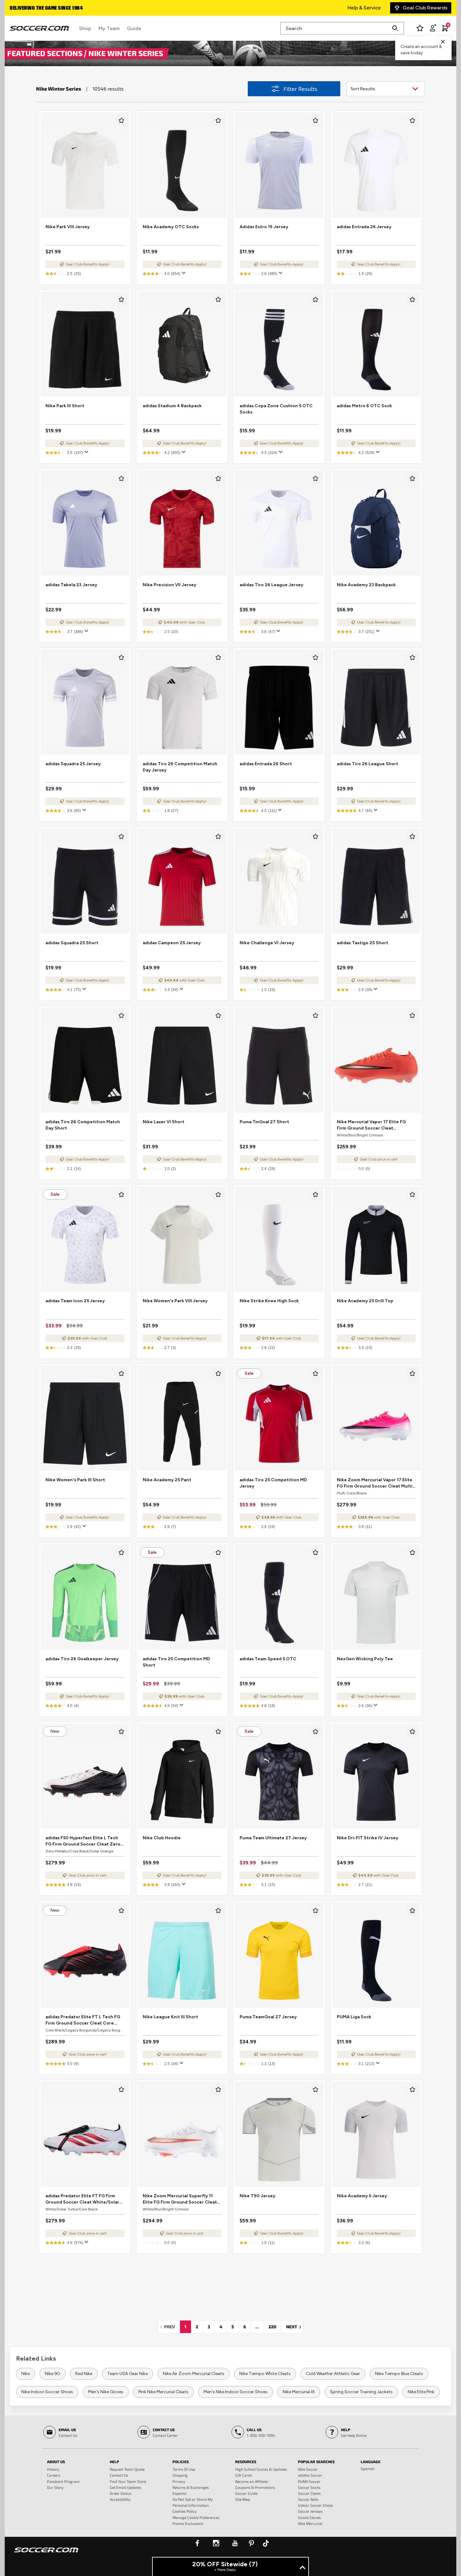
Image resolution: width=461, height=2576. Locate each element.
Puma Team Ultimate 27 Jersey (273, 1838)
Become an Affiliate (252, 2481)
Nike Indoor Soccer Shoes (47, 2392)
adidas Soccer (310, 2475)
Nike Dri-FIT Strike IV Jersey (368, 1838)
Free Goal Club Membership (42, 8)
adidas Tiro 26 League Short (368, 764)
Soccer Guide (246, 2493)
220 (272, 2327)
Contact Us (119, 2475)
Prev (171, 2327)
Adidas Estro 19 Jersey (264, 227)
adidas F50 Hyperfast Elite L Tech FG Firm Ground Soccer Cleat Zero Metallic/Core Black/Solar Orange (83, 1841)
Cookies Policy (185, 2511)
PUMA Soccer (309, 2481)
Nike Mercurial (310, 2523)
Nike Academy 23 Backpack (366, 585)
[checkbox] (121, 120)
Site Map (243, 2499)
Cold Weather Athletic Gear (333, 2374)
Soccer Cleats (309, 2493)
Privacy (179, 2481)
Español (179, 2493)
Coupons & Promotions (255, 2487)
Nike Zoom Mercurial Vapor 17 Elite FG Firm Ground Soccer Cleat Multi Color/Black (375, 1483)
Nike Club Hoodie (162, 1838)
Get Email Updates (125, 2487)
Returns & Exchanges (191, 2487)
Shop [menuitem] (85, 28)
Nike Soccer (308, 2469)
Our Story (55, 2487)
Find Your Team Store (128, 2481)
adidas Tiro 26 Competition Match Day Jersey (180, 767)
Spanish (368, 2468)
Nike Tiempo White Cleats (265, 2374)
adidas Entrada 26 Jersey (364, 227)
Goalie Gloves (309, 2517)
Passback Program (63, 2481)
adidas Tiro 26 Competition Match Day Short (83, 1125)
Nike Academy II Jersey (362, 2196)
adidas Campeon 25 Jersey (172, 943)
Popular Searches (316, 2462)
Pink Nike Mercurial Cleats (163, 2392)
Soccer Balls (308, 2499)
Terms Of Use (184, 2469)
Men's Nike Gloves (106, 2392)
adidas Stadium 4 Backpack (172, 406)
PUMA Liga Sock (354, 2017)
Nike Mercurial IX (299, 2392)
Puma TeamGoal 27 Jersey (268, 2017)
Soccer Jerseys (310, 2511)
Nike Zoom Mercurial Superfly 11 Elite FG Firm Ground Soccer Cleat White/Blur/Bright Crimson (180, 2199)
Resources (246, 2462)
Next (294, 2327)
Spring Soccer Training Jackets (361, 2392)
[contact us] (46, 2554)
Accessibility (120, 2499)
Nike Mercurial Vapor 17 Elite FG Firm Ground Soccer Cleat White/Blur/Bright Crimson (371, 1125)
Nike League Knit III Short (170, 2017)
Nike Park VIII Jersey (68, 227)
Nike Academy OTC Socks (171, 227)
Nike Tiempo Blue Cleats (399, 2374)
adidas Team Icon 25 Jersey (75, 1301)
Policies (181, 2462)
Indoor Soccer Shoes (315, 2505)
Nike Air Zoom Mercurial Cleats (193, 2374)
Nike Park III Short (65, 406)
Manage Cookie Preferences (196, 2517)
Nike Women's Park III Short (75, 1480)
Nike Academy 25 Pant (167, 1480)
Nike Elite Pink (421, 2392)
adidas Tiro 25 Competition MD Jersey (273, 1483)
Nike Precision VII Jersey (170, 585)
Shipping (180, 2475)
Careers (54, 2475)
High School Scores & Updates (261, 2469)
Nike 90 (53, 2374)
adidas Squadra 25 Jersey (73, 764)
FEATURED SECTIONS (46, 53)
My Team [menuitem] (109, 28)
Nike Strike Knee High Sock (269, 1301)
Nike (26, 2374)
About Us (56, 2462)
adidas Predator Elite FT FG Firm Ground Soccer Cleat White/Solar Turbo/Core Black (82, 2199)
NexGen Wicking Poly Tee (365, 1659)
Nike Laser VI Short (164, 1122)
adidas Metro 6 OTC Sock (364, 406)
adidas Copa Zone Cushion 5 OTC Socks (276, 409)
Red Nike (84, 2374)
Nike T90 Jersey (257, 2196)
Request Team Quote (127, 2469)
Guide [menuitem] (134, 28)
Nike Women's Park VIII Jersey (175, 1301)
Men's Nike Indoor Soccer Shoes (236, 2392)
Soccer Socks (309, 2487)
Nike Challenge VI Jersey (267, 943)
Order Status (121, 2493)
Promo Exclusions (188, 2523)
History (53, 2469)
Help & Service (364, 8)
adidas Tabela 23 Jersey (71, 585)
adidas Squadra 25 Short (72, 943)
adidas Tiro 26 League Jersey (271, 585)
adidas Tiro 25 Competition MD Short (176, 1662)
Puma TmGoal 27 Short (264, 1122)
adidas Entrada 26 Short (266, 764)
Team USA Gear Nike (127, 2374)
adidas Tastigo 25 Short (363, 943)
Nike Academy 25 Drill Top (365, 1301)
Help (114, 2462)
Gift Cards (244, 2475)
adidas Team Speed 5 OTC (268, 1659)
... (257, 2327)
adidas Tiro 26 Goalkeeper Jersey (82, 1659)
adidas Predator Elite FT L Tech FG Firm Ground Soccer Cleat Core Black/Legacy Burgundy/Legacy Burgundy (83, 2020)
